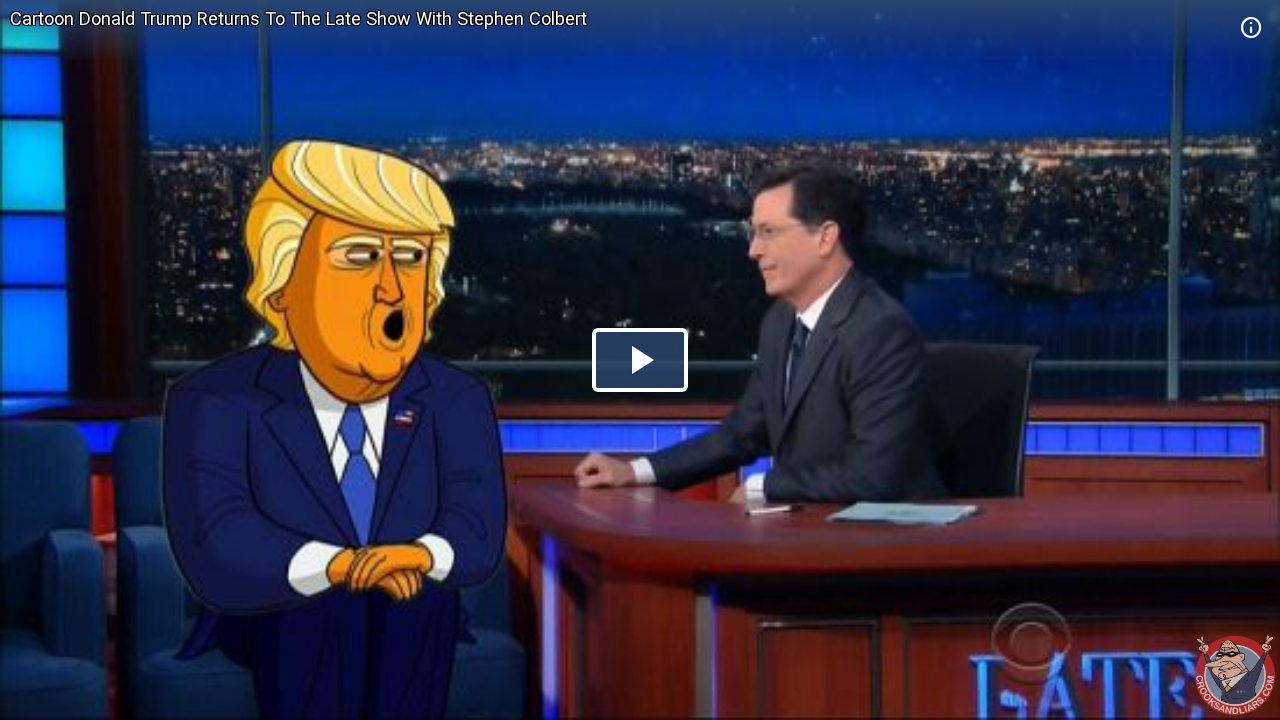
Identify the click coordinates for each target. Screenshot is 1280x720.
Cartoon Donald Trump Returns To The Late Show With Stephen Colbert (298, 18)
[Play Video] (640, 360)
